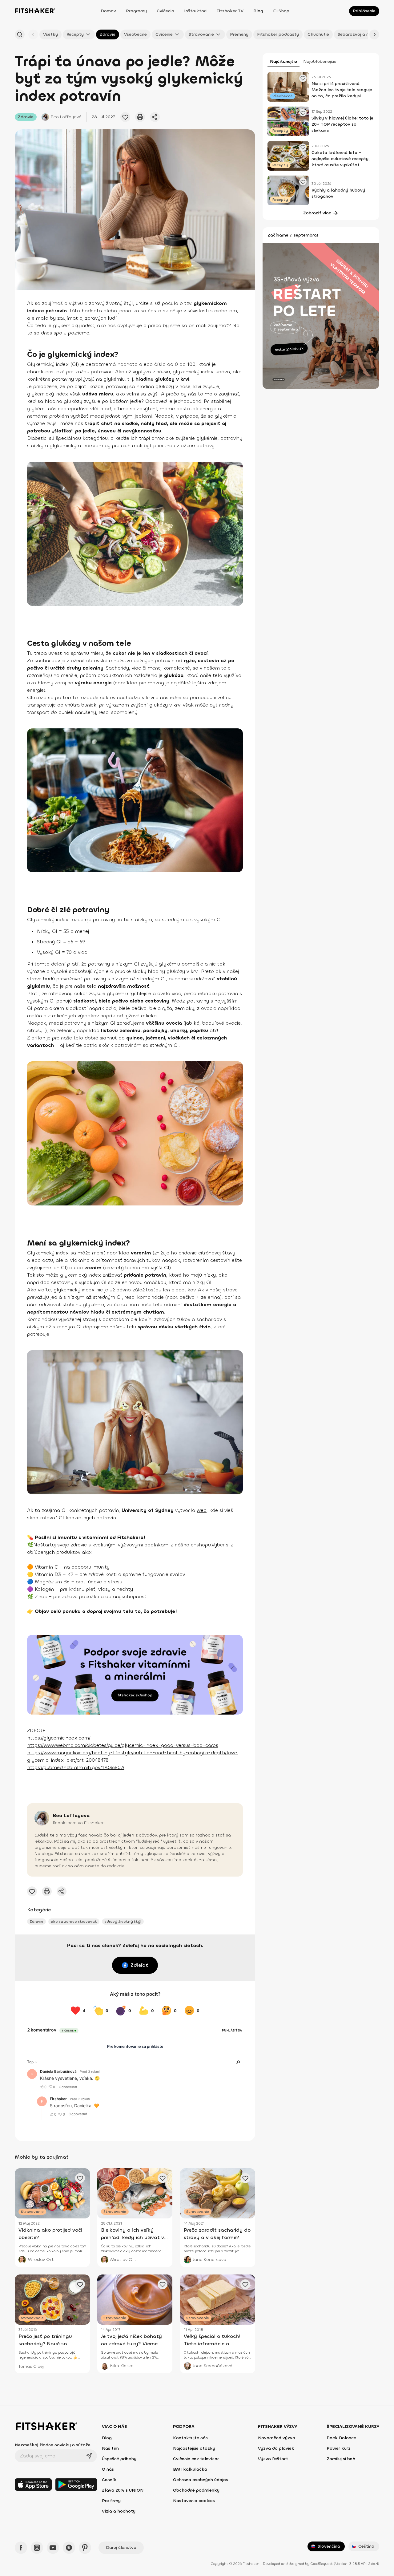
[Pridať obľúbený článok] (125, 117)
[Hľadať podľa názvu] (20, 34)
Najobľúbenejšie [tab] (320, 61)
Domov (108, 11)
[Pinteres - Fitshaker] (85, 2548)
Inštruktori (195, 11)
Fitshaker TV (230, 11)
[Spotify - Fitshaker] (69, 2548)
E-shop (281, 11)
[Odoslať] (89, 2456)
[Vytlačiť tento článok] (140, 117)
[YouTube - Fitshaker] (53, 2548)
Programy (136, 11)
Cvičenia (165, 11)
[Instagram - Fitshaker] (37, 2548)
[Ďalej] (374, 34)
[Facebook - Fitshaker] (21, 2548)
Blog (258, 11)
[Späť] (33, 34)
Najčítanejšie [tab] (283, 61)
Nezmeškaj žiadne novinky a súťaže (53, 2445)
